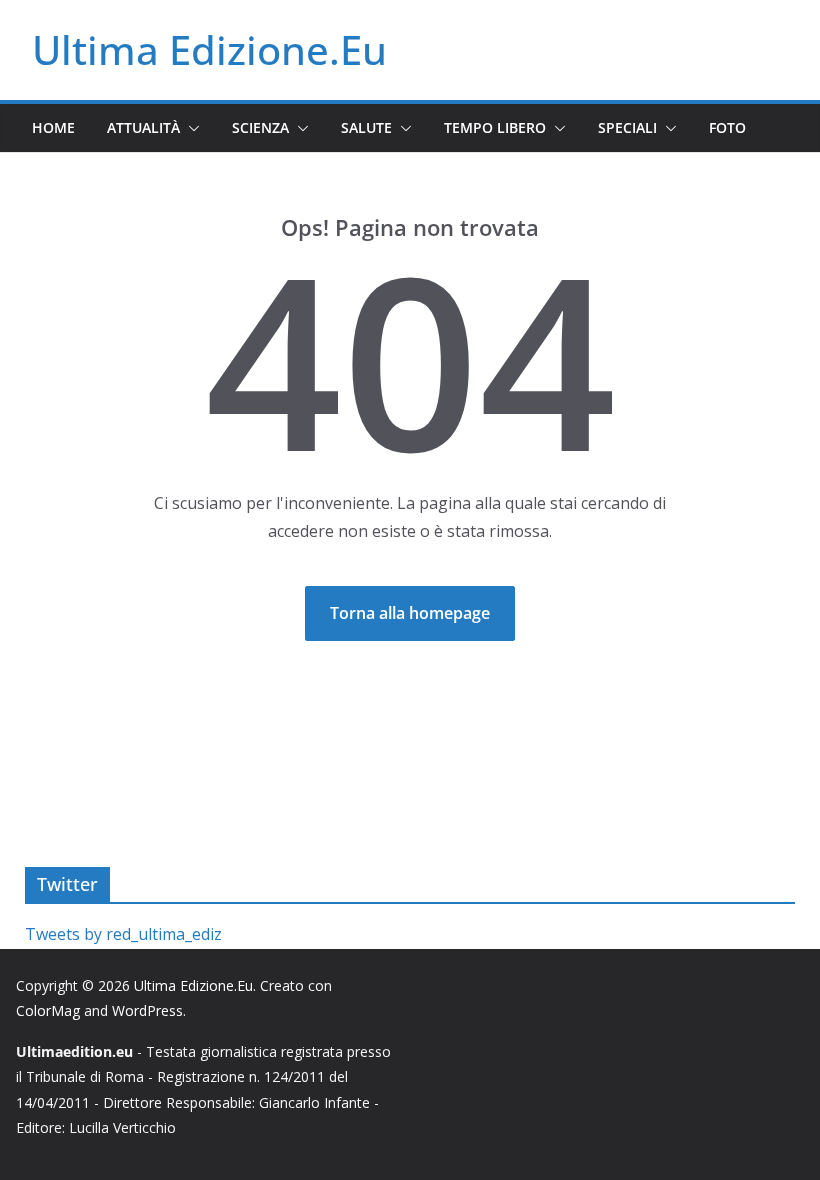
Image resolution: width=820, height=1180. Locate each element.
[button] (190, 128)
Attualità (143, 127)
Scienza (260, 127)
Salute (366, 127)
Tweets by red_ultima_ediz (123, 934)
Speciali (627, 127)
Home (53, 127)
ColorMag (48, 1010)
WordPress (147, 1010)
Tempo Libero (495, 127)
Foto (727, 127)
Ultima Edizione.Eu (209, 49)
